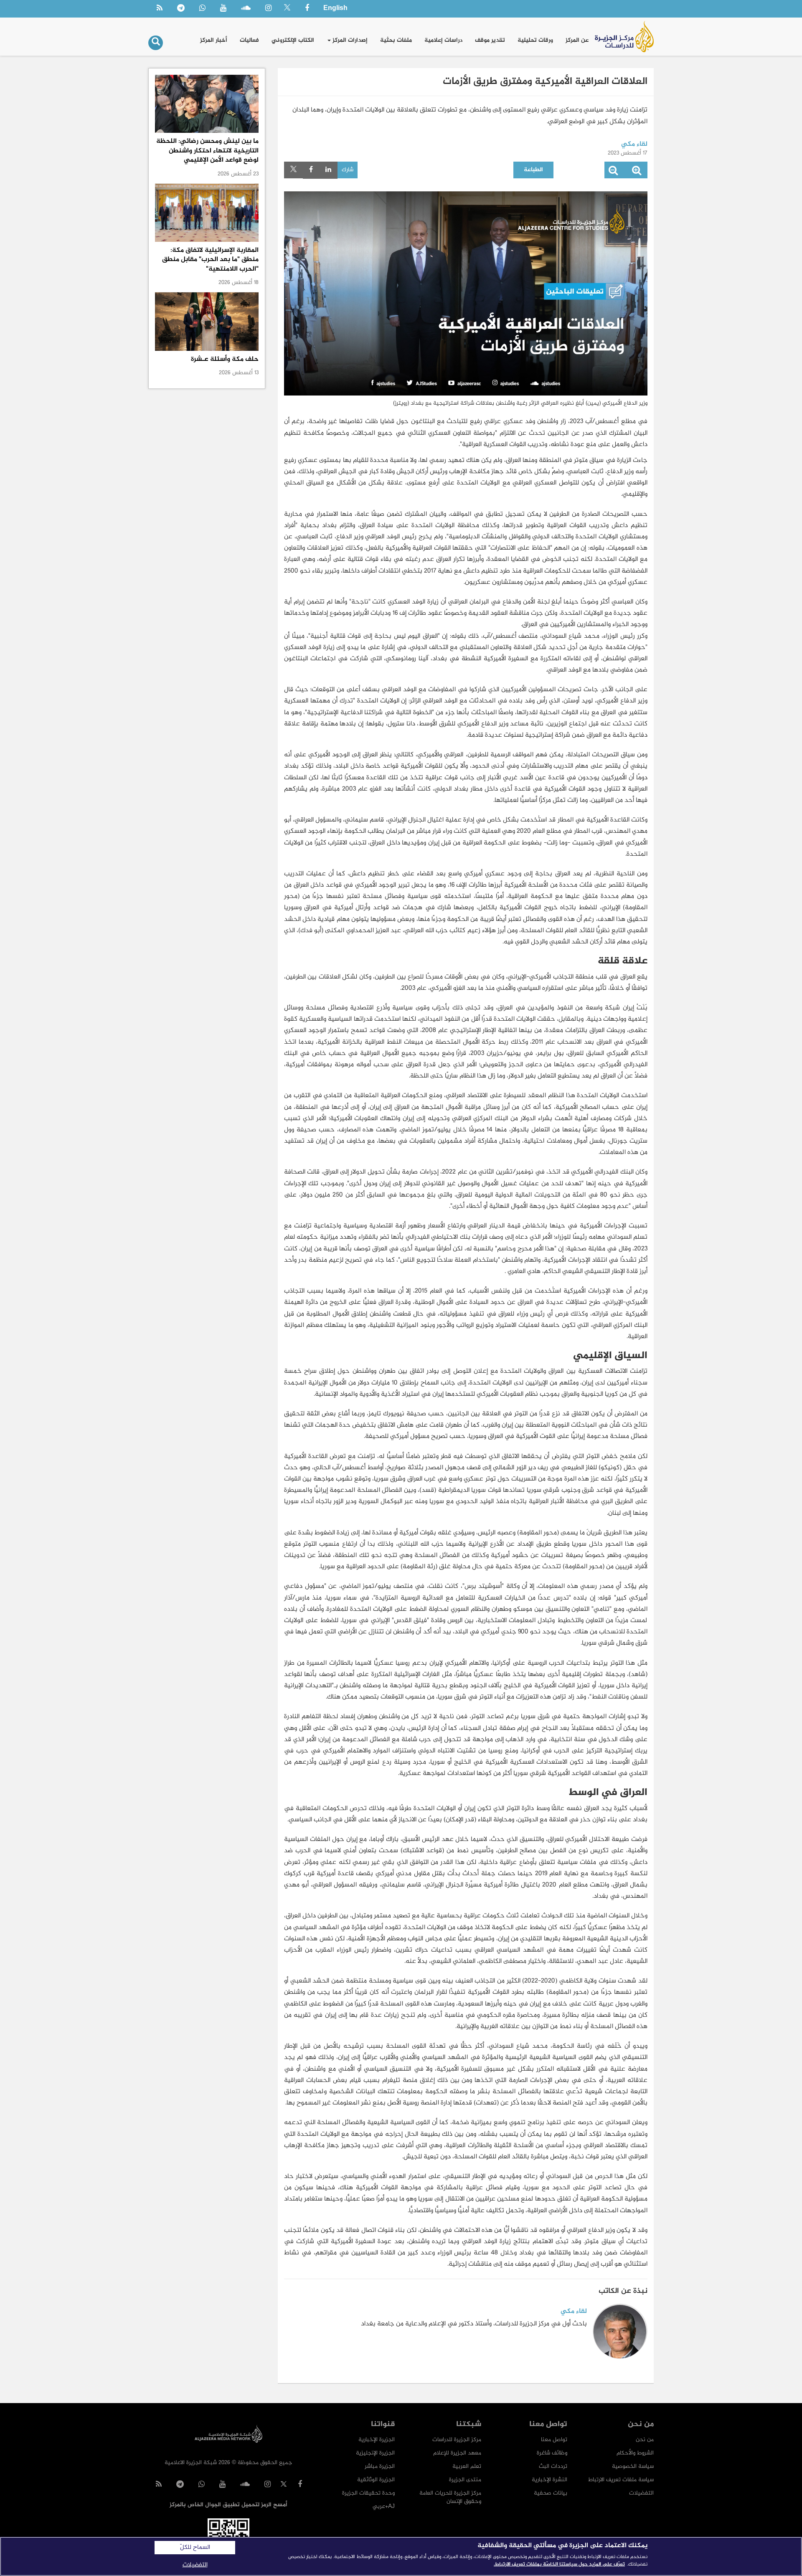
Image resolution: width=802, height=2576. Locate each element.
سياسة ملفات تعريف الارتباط (621, 2480)
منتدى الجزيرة (465, 2480)
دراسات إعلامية (443, 40)
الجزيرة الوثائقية (376, 2480)
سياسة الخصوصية (633, 2466)
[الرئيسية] (624, 37)
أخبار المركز (214, 40)
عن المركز (577, 40)
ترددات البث (553, 2466)
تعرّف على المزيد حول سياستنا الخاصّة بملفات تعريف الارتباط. (559, 2564)
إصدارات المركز (349, 40)
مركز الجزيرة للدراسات (457, 2440)
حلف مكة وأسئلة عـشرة (225, 359)
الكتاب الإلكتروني (293, 40)
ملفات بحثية (396, 40)
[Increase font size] (637, 172)
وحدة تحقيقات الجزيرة (368, 2493)
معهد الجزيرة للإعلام (457, 2453)
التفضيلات (641, 2493)
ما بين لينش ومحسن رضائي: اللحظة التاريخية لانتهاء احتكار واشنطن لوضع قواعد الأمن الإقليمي (207, 151)
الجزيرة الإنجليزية (375, 2453)
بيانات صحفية (551, 2493)
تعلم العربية (467, 2466)
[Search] (156, 43)
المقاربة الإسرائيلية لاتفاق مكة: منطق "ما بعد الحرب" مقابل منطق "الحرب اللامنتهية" (210, 260)
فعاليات (249, 40)
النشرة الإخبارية (549, 2480)
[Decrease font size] (613, 172)
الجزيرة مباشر (380, 2466)
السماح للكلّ (195, 2548)
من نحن (645, 2440)
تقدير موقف (490, 40)
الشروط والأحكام (635, 2453)
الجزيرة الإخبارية (377, 2440)
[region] (401, 2556)
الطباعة (533, 170)
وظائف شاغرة (552, 2453)
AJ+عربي (384, 2506)
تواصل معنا (554, 2440)
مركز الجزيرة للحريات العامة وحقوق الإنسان (450, 2497)
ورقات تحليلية (535, 40)
